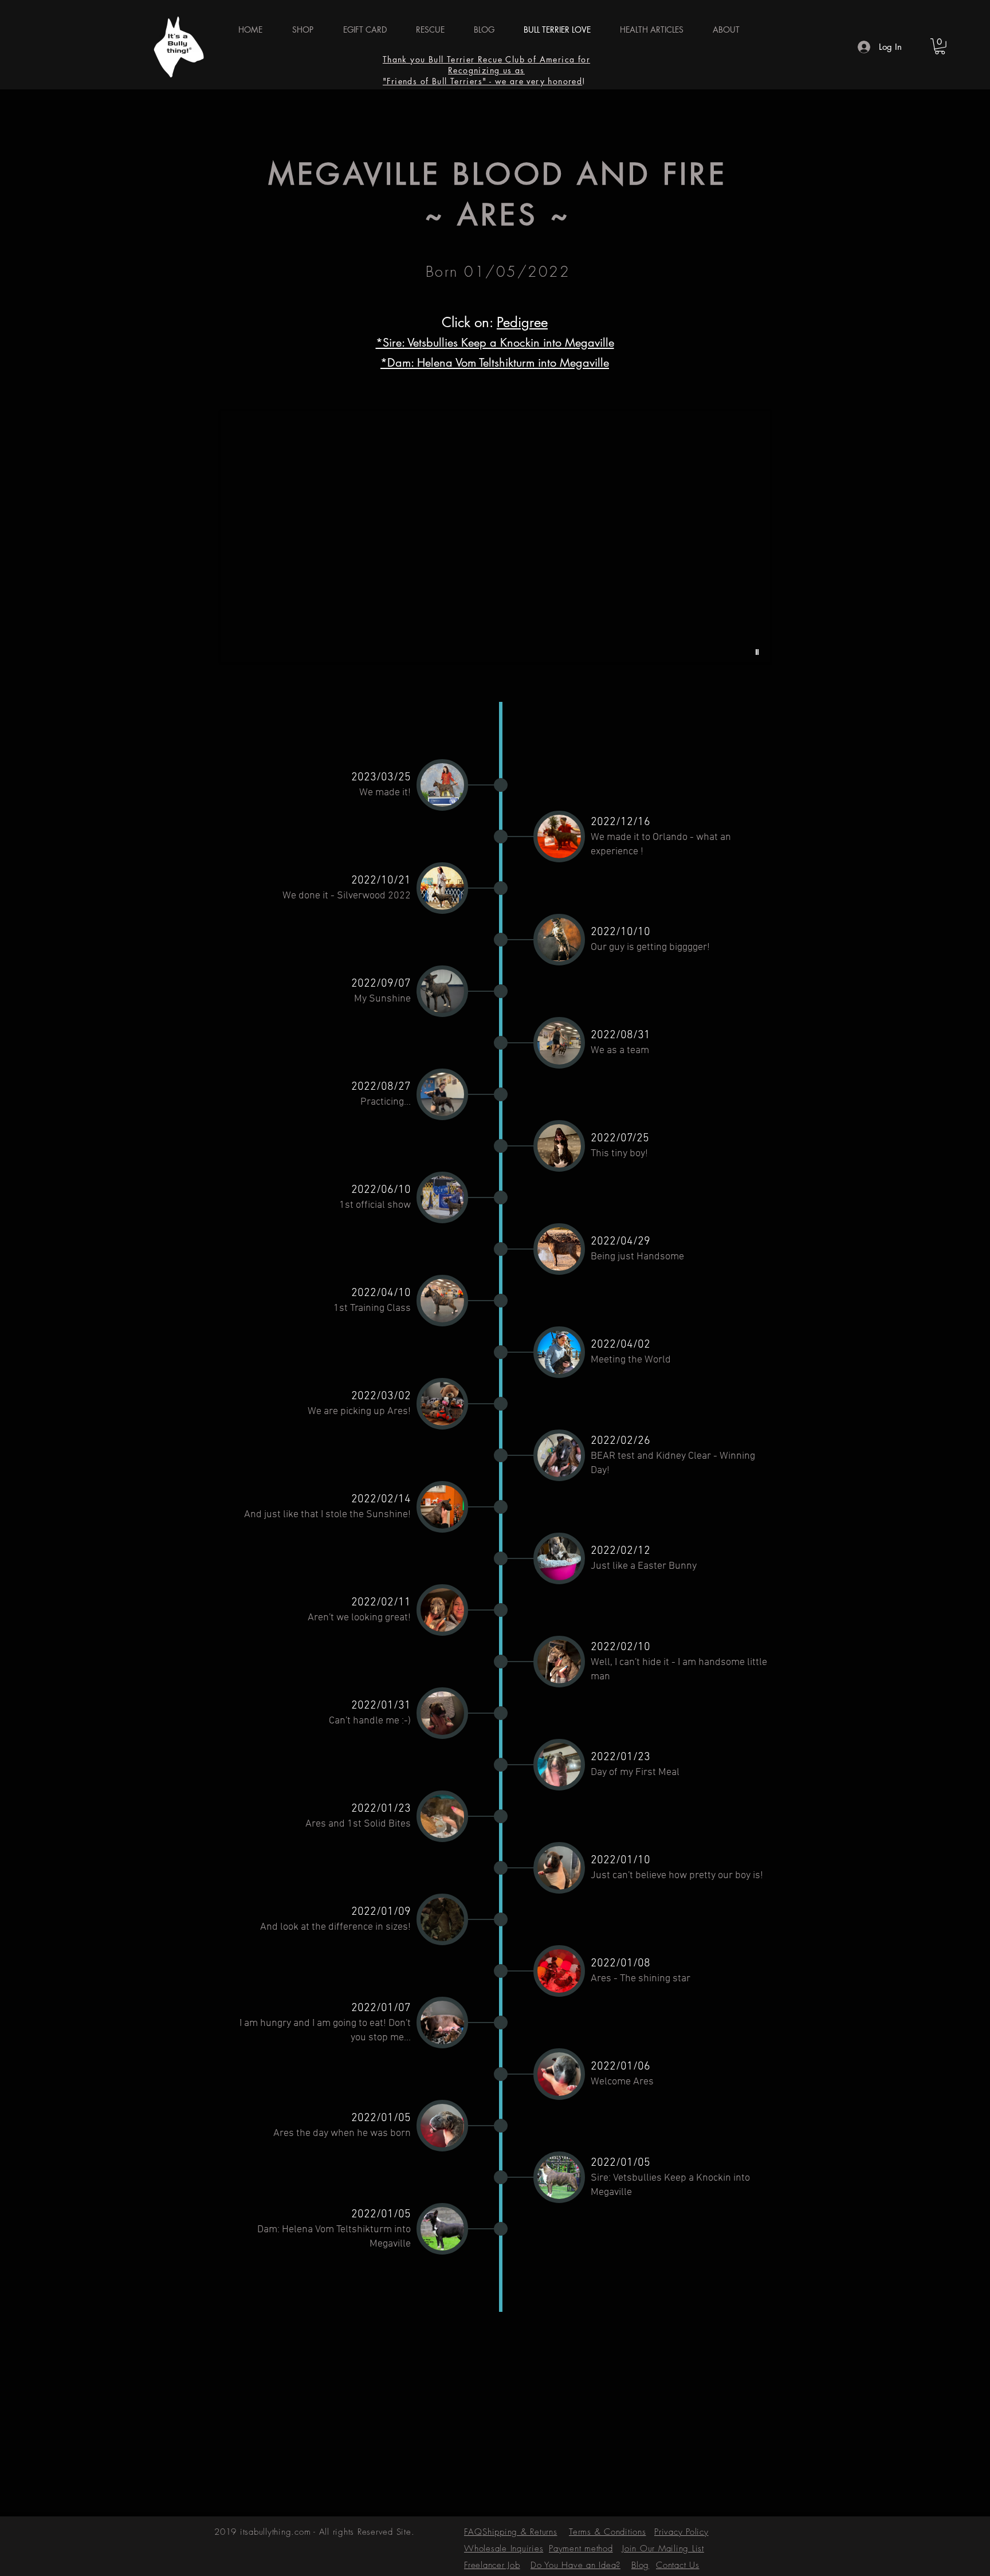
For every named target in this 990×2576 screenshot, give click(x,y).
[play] (759, 652)
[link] (940, 46)
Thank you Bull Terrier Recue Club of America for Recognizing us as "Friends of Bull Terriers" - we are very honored (486, 70)
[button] (495, 537)
